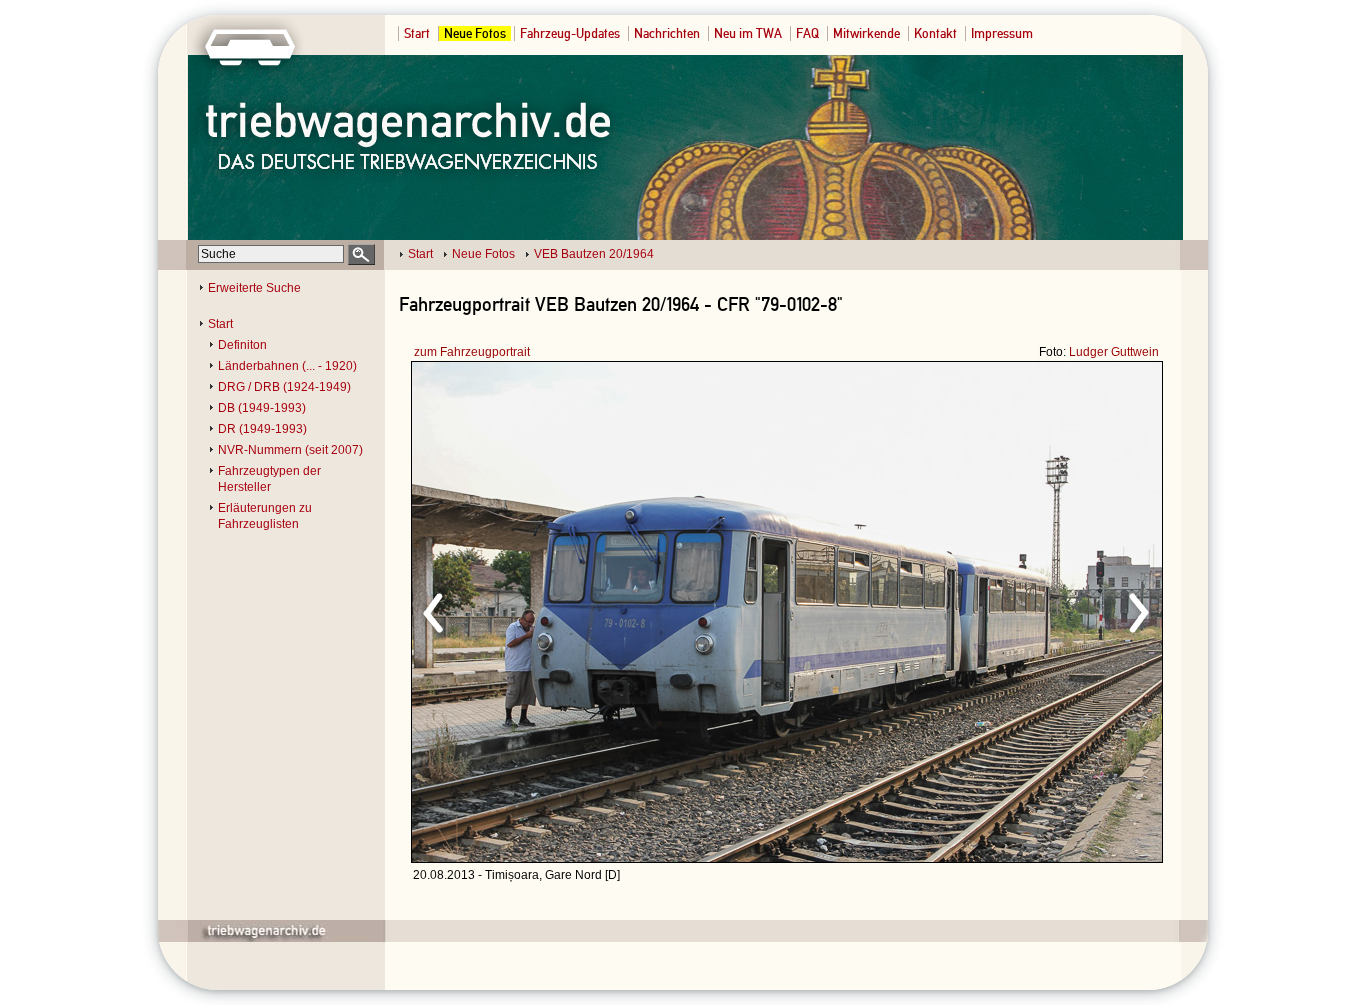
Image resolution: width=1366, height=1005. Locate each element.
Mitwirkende (866, 33)
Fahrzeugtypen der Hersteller (269, 479)
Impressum (1002, 33)
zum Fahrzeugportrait (472, 352)
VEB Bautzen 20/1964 (594, 254)
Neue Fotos (475, 33)
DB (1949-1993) (262, 408)
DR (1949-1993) (262, 429)
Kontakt (935, 33)
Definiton (242, 345)
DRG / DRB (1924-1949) (284, 387)
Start (417, 33)
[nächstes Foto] (963, 610)
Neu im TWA (748, 33)
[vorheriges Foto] (603, 610)
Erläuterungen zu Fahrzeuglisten (265, 516)
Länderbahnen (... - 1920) (287, 366)
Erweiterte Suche (254, 288)
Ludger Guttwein (1114, 352)
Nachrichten (667, 33)
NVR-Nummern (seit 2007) (290, 450)
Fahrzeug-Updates (570, 33)
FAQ (807, 33)
